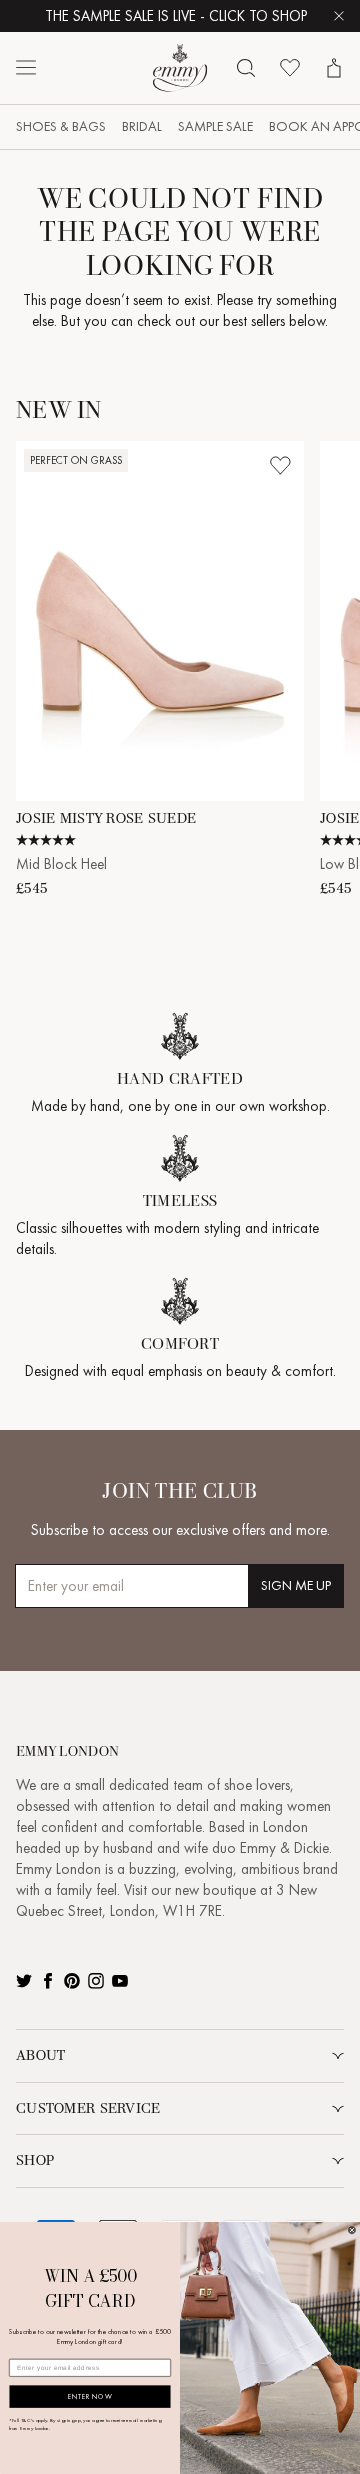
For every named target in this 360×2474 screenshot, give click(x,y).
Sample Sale (215, 126)
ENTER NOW (90, 2396)
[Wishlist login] (280, 465)
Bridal (142, 126)
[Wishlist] (290, 68)
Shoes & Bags (61, 126)
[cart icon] (334, 68)
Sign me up (296, 1585)
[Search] (246, 68)
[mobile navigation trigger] (26, 68)
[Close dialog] (351, 2230)
